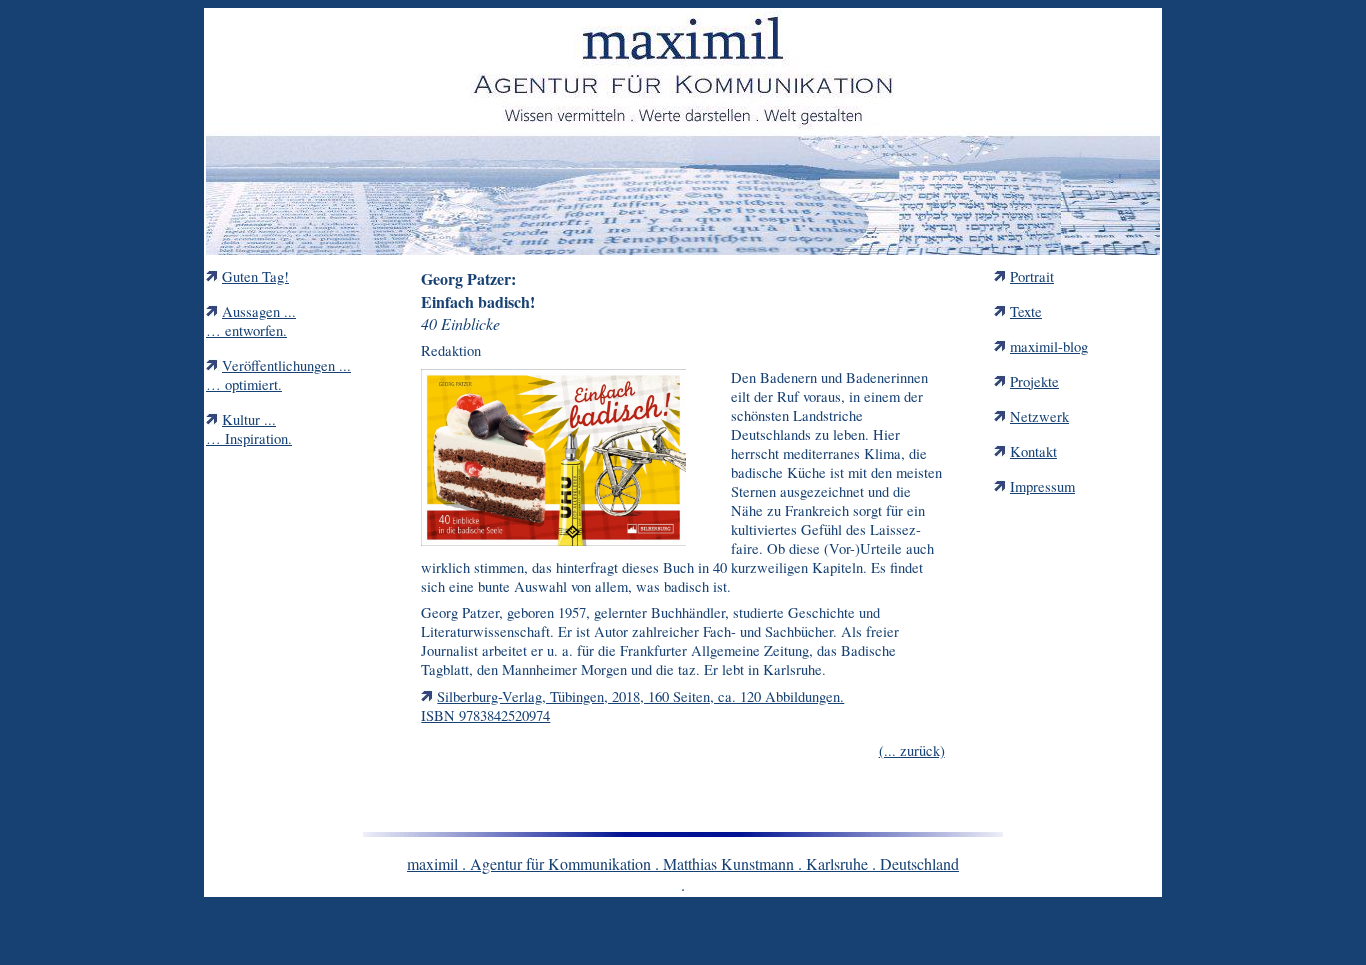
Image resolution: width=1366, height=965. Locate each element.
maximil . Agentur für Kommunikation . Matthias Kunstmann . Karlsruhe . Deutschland (683, 863)
